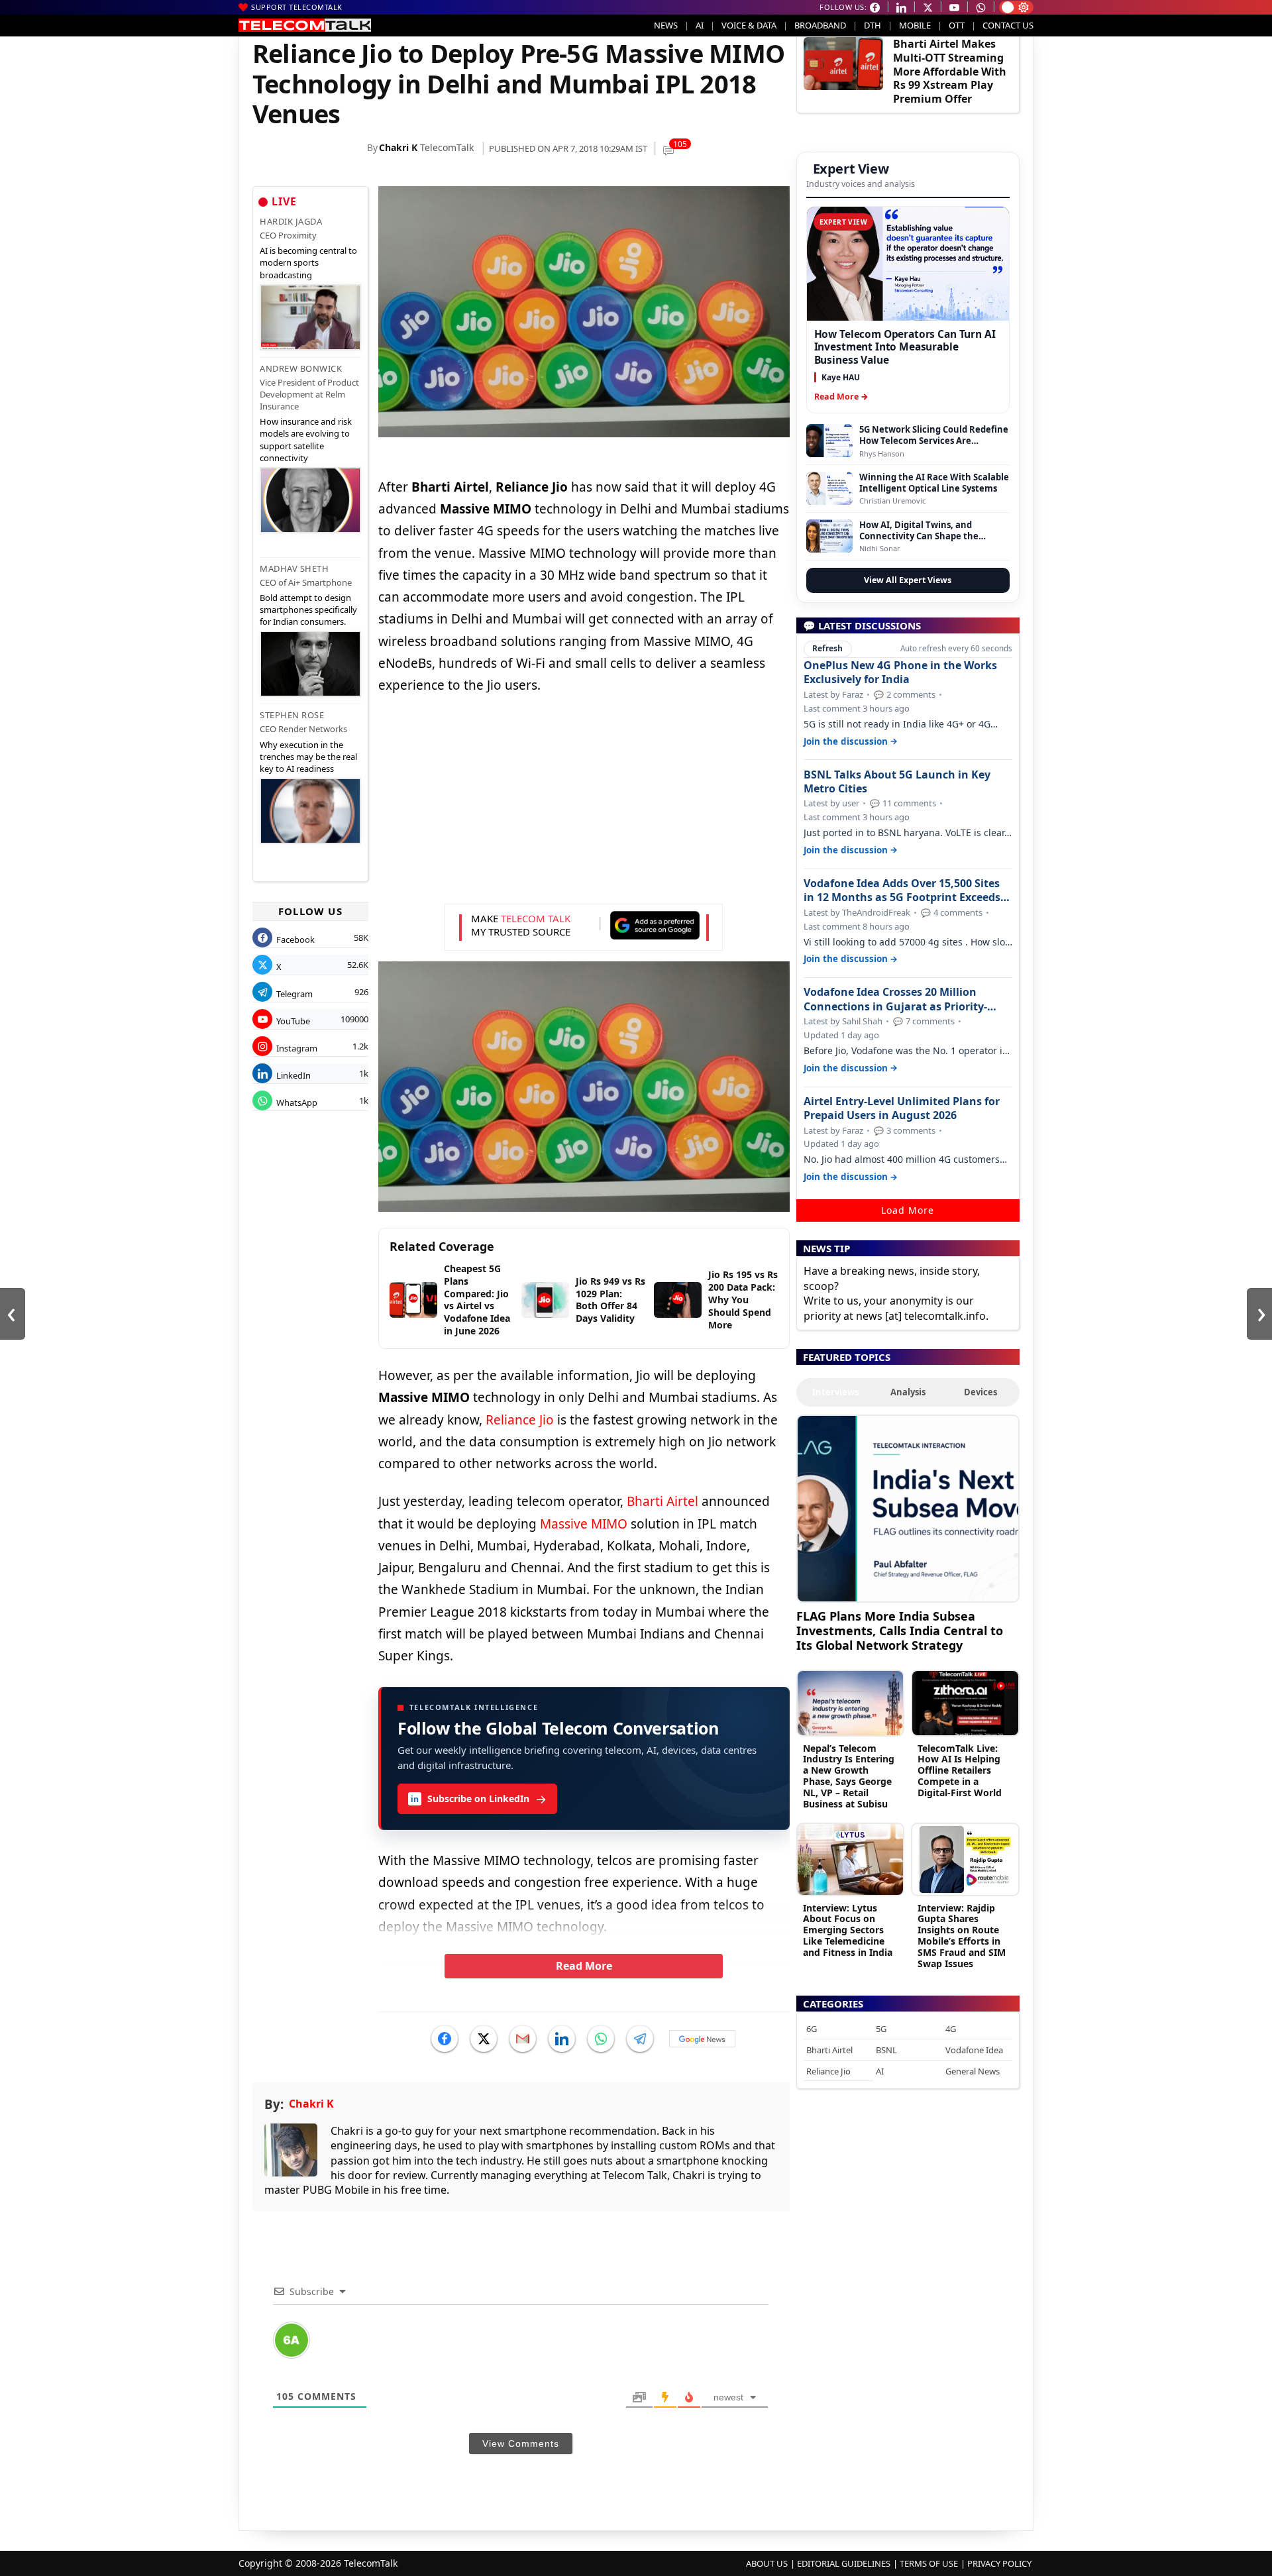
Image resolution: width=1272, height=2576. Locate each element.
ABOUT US (767, 2563)
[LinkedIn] (562, 2039)
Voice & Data (749, 25)
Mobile (915, 25)
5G (881, 2029)
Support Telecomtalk (297, 7)
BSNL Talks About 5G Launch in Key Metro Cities (897, 782)
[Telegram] (640, 2039)
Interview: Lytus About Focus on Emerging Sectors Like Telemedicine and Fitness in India (848, 1930)
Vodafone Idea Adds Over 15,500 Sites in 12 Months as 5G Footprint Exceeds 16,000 (902, 890)
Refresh (827, 648)
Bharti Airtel (662, 1501)
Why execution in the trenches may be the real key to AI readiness (308, 757)
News (666, 25)
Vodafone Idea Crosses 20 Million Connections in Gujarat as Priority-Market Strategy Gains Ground (895, 999)
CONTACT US (1008, 25)
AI (700, 25)
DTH (873, 25)
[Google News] (702, 2039)
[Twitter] (484, 2039)
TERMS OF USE (929, 2563)
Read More (584, 1966)
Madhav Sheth (294, 568)
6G (812, 2029)
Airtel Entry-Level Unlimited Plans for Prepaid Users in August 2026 (902, 1108)
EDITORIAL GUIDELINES (844, 2563)
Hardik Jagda (291, 221)
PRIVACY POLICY (999, 2563)
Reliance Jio (520, 1420)
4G (951, 2029)
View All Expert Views (908, 580)
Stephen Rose (292, 715)
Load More (908, 1210)
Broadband (820, 25)
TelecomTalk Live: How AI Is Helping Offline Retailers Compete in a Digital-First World (960, 1770)
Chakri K (398, 147)
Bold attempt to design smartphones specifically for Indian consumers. (308, 610)
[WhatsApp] (601, 2039)
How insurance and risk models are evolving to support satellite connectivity (306, 440)
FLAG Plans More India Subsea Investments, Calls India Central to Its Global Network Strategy (900, 1630)
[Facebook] (445, 2039)
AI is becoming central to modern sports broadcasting (308, 262)
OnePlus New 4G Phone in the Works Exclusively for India (900, 672)
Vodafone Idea (974, 2050)
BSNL (886, 2050)
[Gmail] (523, 2039)
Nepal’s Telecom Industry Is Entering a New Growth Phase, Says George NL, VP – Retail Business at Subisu (849, 1776)
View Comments (521, 2443)
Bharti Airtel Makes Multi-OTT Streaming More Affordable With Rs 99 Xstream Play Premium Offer (950, 71)
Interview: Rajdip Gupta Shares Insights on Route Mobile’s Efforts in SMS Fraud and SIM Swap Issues (962, 1936)
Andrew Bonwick (301, 368)
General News (973, 2071)
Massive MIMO (585, 1524)
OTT (957, 25)
